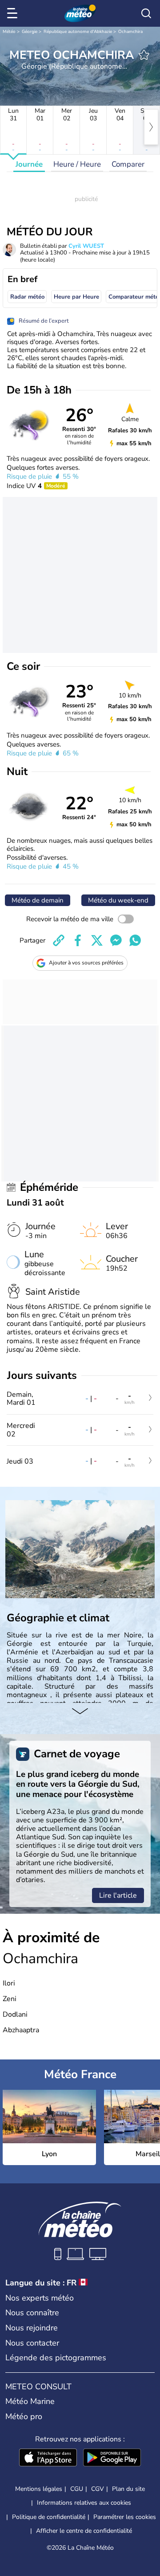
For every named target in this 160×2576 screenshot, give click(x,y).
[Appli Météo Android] (112, 2458)
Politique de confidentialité (49, 2517)
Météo (9, 32)
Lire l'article (118, 1895)
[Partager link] (59, 940)
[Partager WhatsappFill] (135, 940)
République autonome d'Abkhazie (78, 32)
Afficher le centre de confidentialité (84, 2531)
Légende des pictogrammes (56, 2358)
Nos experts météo (40, 2298)
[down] (80, 1712)
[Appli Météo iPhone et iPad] (48, 2458)
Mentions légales (39, 2489)
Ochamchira (130, 32)
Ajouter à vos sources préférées (86, 963)
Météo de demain (38, 900)
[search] (146, 13)
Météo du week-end (118, 900)
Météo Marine (30, 2401)
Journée (29, 164)
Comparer (128, 164)
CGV (98, 2489)
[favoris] (144, 55)
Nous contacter (32, 2343)
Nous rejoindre (32, 2328)
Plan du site (128, 2489)
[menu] (14, 13)
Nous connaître (32, 2313)
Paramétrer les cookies (125, 2517)
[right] (151, 127)
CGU (77, 2489)
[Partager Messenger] (116, 940)
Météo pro (24, 2416)
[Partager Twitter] (97, 940)
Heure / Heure (77, 164)
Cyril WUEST (86, 246)
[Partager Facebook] (78, 940)
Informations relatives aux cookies (84, 2503)
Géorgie (30, 32)
